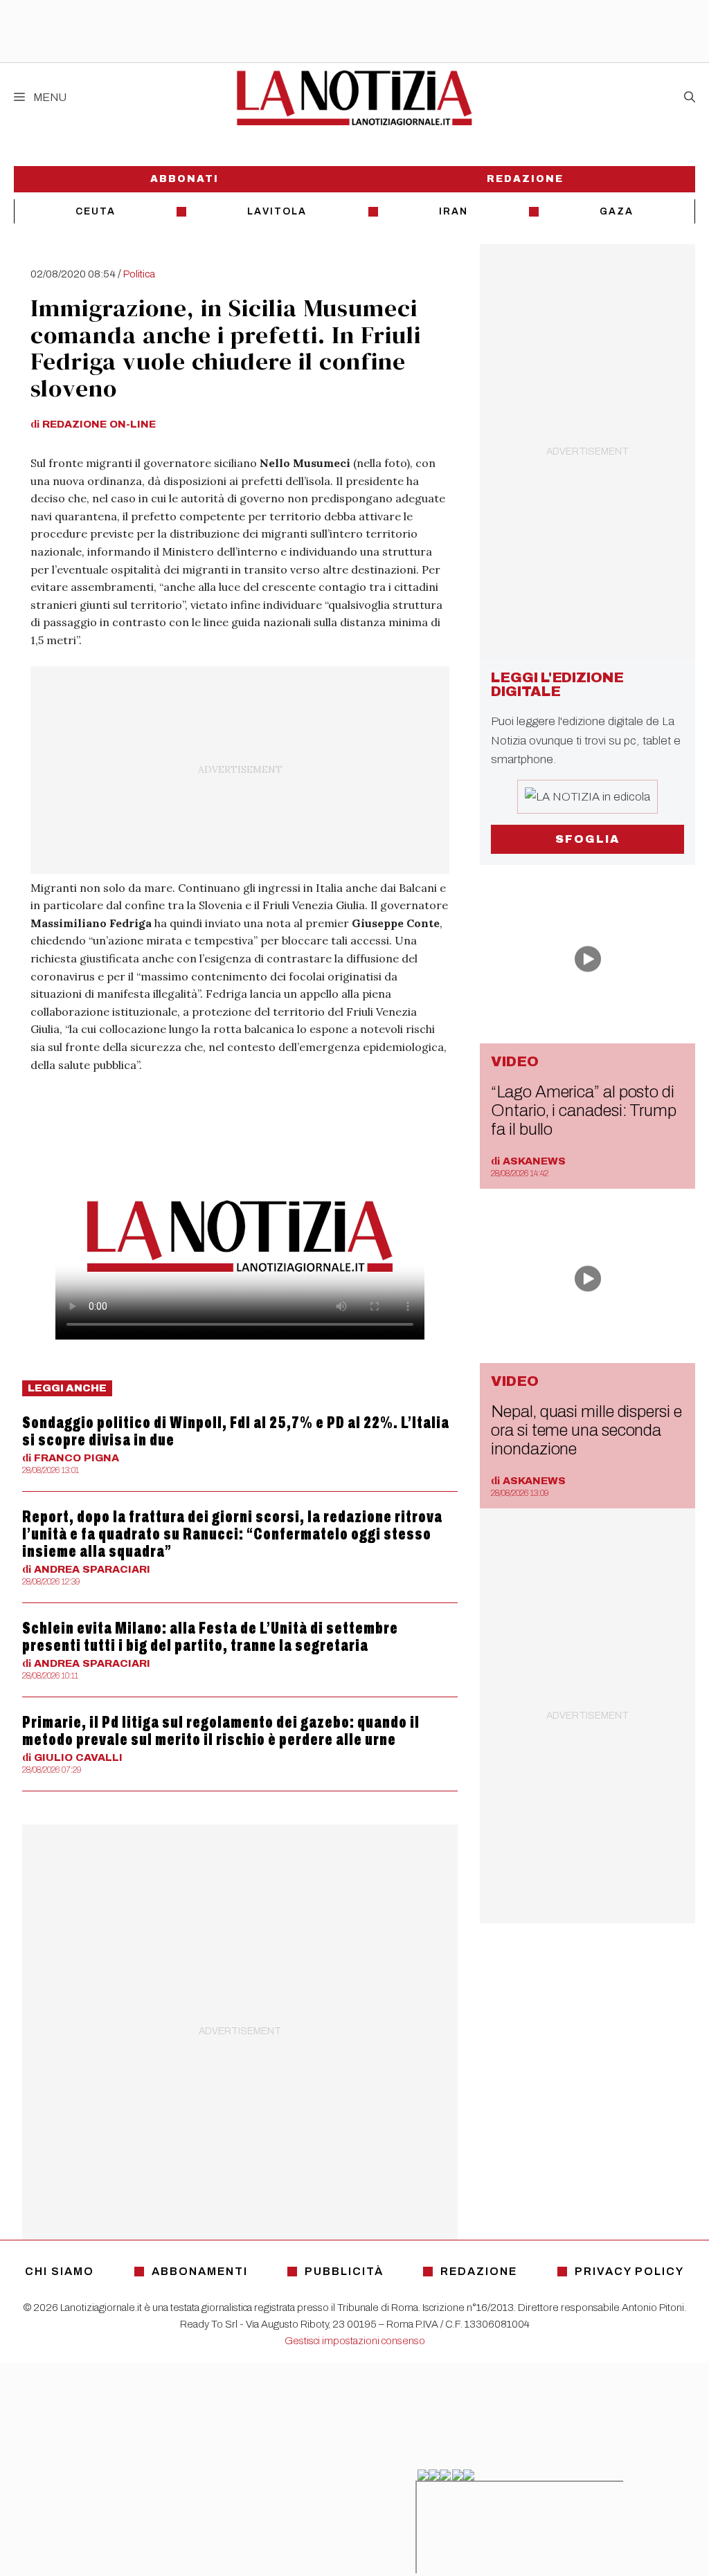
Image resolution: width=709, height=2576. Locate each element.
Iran (454, 211)
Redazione (525, 179)
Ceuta (96, 211)
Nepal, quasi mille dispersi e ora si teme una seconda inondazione (586, 1430)
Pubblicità (344, 2271)
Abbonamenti (200, 2271)
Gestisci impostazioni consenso (355, 2341)
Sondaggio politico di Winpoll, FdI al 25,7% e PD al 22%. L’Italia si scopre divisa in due (236, 1431)
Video (515, 1061)
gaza (617, 211)
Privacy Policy (629, 2271)
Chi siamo (60, 2271)
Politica (139, 274)
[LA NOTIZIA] (354, 98)
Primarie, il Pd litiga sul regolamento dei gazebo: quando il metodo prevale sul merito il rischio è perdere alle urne (221, 1731)
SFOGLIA (587, 839)
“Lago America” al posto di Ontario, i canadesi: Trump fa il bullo (584, 1111)
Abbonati (185, 179)
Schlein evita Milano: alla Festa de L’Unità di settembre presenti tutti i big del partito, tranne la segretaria (210, 1637)
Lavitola (277, 211)
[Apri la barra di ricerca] (690, 98)
